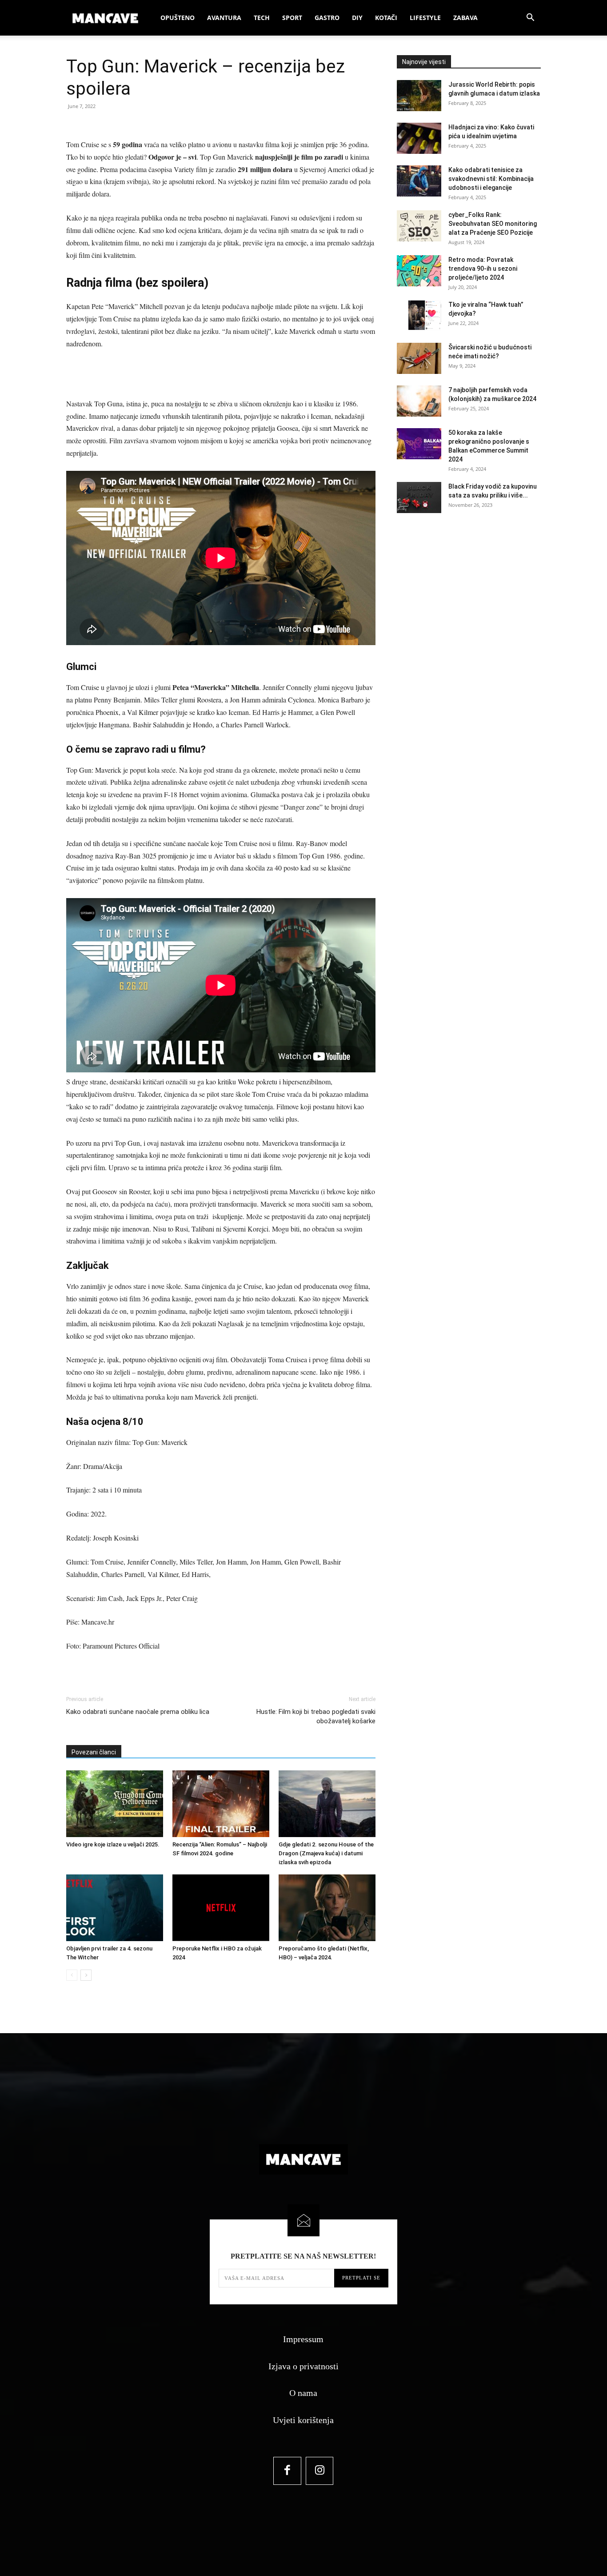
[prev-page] (72, 1975)
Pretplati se (361, 2278)
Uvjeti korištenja (303, 2420)
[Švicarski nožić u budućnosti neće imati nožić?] (419, 358)
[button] (530, 18)
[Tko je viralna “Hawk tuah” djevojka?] (419, 316)
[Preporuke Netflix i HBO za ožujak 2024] (221, 1908)
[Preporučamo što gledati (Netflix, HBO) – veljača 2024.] (327, 1908)
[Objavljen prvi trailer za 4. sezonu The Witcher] (115, 1908)
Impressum (303, 2339)
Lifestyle (425, 18)
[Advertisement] (221, 375)
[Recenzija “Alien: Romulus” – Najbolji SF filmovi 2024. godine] (221, 1804)
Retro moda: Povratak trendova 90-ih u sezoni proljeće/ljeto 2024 (483, 269)
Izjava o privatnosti (303, 2366)
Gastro (327, 18)
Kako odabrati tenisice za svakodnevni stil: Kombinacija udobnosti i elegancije (491, 179)
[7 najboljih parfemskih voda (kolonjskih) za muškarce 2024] (419, 401)
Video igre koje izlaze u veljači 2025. (113, 1844)
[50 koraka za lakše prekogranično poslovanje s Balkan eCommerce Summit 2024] (419, 444)
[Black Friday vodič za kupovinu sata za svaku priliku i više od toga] (419, 498)
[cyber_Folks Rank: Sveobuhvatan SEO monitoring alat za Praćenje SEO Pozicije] (419, 226)
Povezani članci (94, 1752)
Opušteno (178, 18)
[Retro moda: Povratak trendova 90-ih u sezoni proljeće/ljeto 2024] (419, 271)
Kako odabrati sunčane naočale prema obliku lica (138, 1712)
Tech (262, 18)
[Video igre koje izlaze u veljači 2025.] (115, 1804)
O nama (303, 2393)
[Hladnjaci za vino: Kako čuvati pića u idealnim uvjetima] (419, 138)
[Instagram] (320, 2471)
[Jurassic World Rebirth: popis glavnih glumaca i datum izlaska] (419, 96)
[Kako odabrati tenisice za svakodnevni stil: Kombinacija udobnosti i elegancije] (419, 181)
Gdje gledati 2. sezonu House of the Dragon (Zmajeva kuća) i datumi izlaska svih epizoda (326, 1853)
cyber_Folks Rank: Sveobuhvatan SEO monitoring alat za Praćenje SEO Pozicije (493, 224)
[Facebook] (287, 2471)
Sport (292, 18)
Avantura (224, 18)
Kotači (386, 18)
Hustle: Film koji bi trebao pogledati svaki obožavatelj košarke (316, 1716)
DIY (357, 18)
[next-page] (86, 1975)
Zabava (465, 18)
